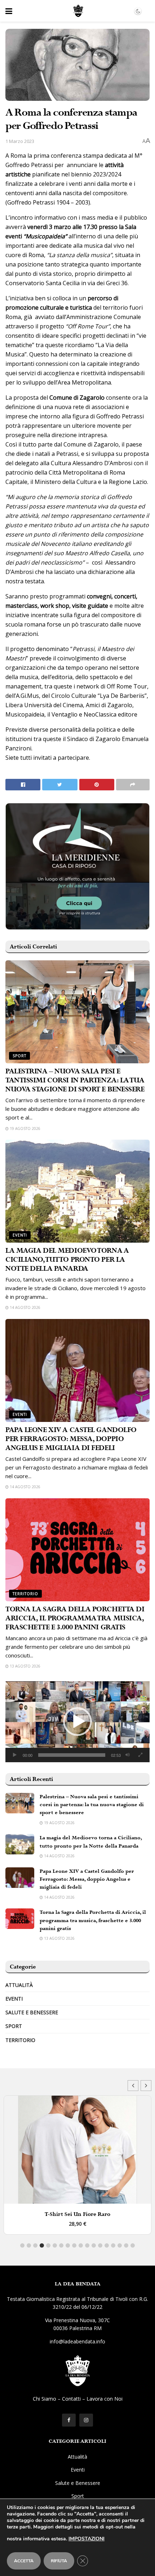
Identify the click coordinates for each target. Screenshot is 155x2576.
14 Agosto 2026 (25, 1307)
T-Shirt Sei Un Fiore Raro (77, 2214)
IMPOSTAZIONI (87, 2539)
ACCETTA (24, 2561)
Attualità (19, 1985)
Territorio (25, 1594)
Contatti (71, 2399)
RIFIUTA (59, 2561)
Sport (19, 1056)
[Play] (15, 1755)
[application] (77, 1722)
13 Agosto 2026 (25, 1666)
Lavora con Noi (105, 2399)
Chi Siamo (45, 2399)
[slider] (72, 1755)
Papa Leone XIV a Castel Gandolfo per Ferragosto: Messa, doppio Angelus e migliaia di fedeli (71, 1439)
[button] (77, 1722)
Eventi (20, 1235)
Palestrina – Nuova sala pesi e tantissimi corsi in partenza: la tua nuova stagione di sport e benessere (75, 1080)
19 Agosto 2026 (25, 1128)
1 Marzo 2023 (20, 141)
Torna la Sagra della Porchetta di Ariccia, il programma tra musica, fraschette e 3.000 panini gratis (75, 1618)
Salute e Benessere (32, 2012)
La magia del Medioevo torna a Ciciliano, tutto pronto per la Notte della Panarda (67, 1260)
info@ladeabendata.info (77, 2341)
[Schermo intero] (140, 1755)
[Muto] (128, 1755)
